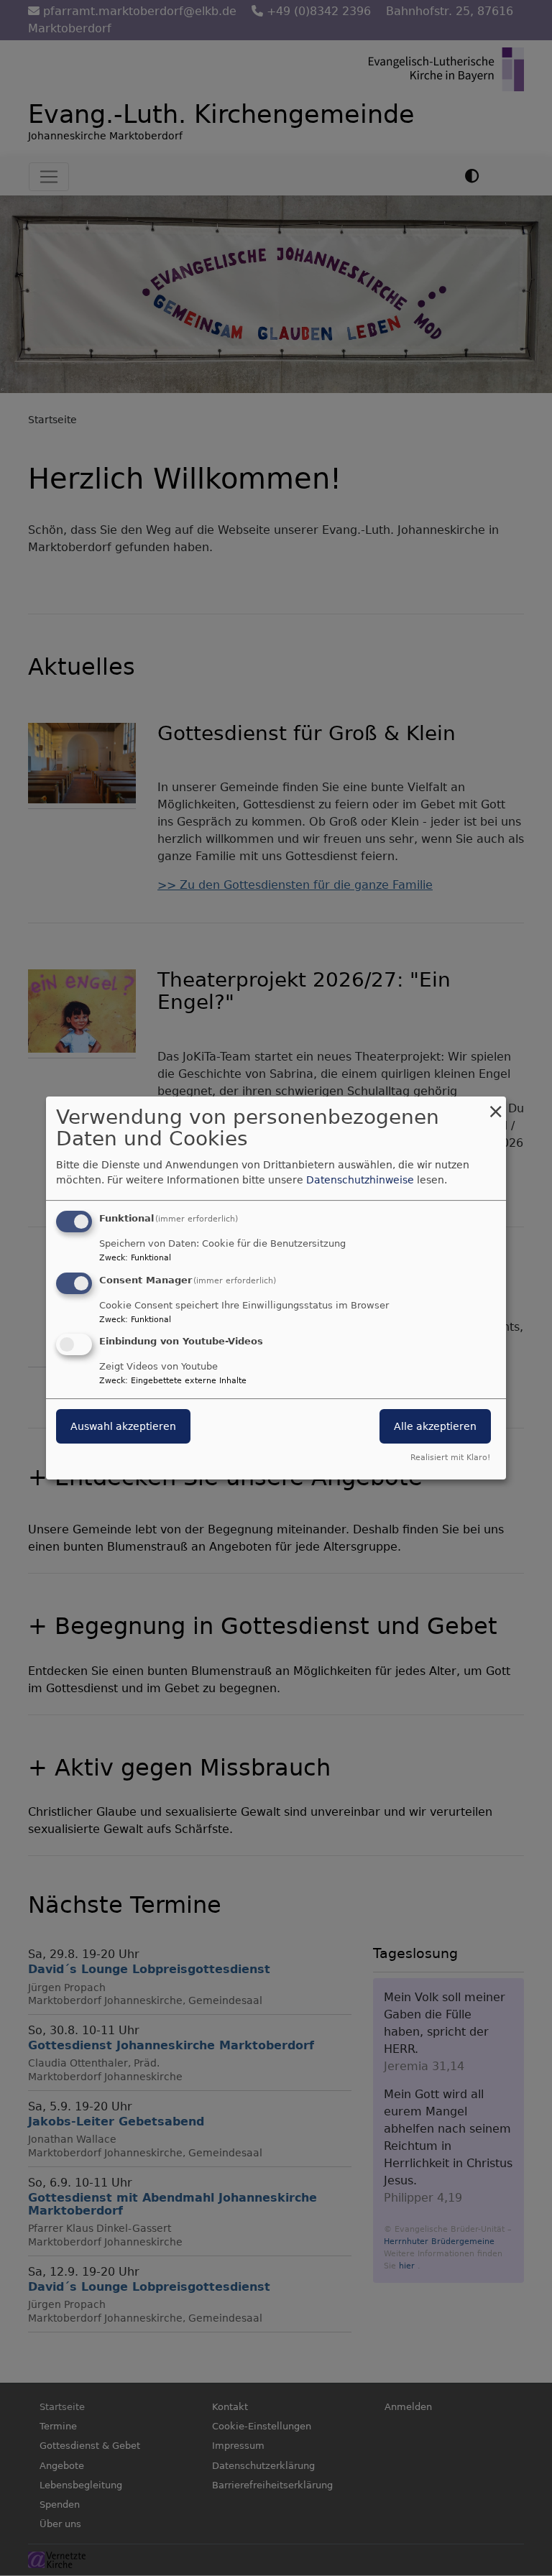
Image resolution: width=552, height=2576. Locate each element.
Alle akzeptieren (435, 1427)
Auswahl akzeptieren (123, 1427)
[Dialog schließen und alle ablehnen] (495, 1105)
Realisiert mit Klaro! (450, 1458)
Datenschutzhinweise (360, 1180)
